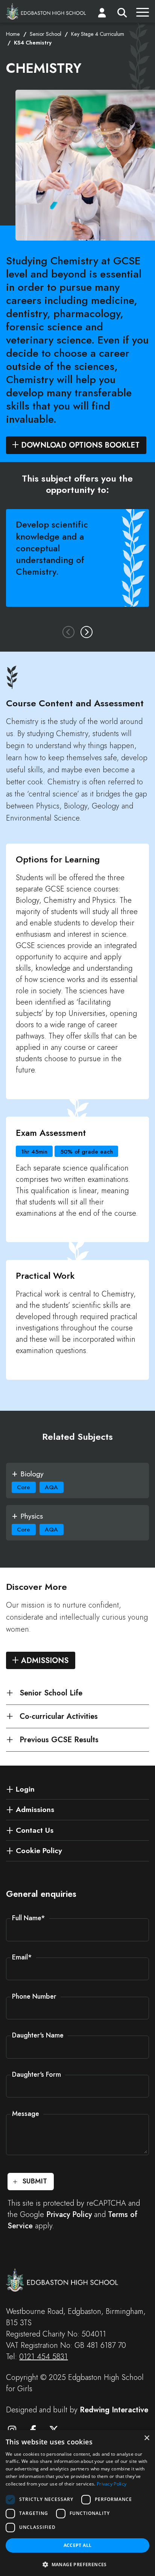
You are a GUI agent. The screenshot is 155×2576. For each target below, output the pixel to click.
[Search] (122, 14)
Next (87, 632)
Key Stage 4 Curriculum (98, 34)
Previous (68, 632)
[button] (77, 2564)
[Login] (102, 14)
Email (22, 1957)
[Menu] (143, 14)
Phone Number (34, 1996)
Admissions (45, 1661)
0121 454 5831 (43, 2357)
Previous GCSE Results (59, 1740)
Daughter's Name (38, 2035)
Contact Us (35, 1830)
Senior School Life (51, 1693)
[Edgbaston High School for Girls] (46, 11)
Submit (35, 2181)
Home (13, 34)
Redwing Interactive (114, 2410)
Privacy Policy (69, 2215)
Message (26, 2114)
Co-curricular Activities (59, 1716)
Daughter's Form (36, 2074)
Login (25, 1789)
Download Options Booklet (80, 445)
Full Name (29, 1918)
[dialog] (77, 2503)
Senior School (46, 34)
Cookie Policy (39, 1850)
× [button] (147, 2438)
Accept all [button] (78, 2545)
